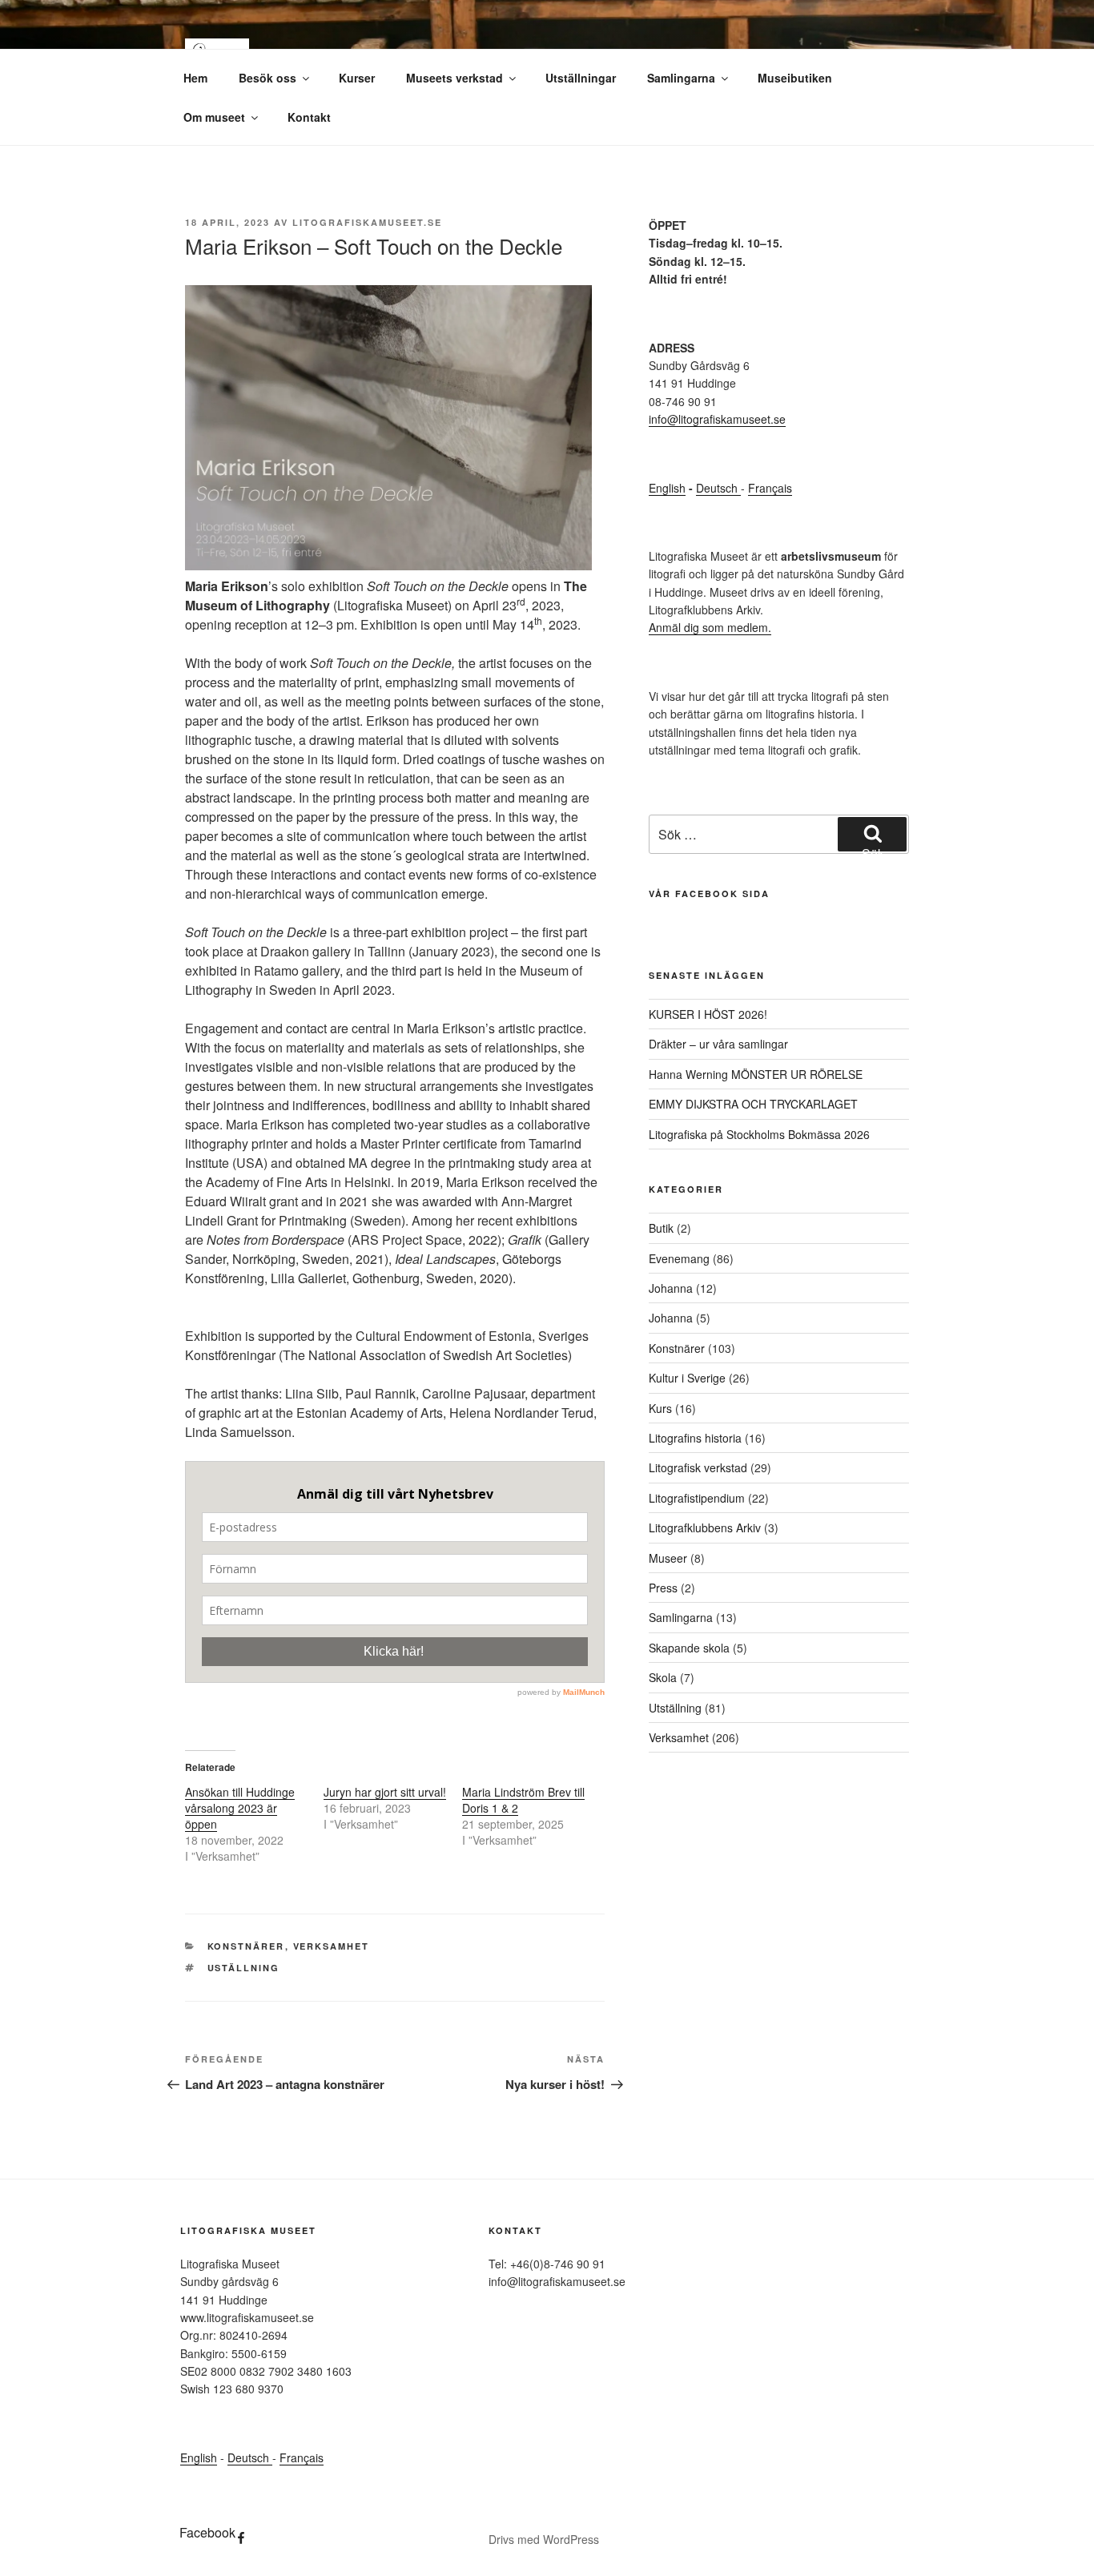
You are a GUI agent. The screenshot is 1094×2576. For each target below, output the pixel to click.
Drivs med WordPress (544, 2539)
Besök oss (267, 78)
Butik (661, 1228)
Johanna (671, 1288)
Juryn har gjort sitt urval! (385, 1792)
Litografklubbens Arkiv (705, 1527)
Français (770, 488)
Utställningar (581, 78)
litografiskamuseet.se (367, 222)
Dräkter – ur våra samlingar (718, 1044)
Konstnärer (246, 1946)
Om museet (214, 117)
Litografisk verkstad (698, 1467)
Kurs (660, 1408)
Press (663, 1588)
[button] (388, 428)
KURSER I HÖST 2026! (708, 1014)
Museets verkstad (454, 78)
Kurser (357, 78)
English (667, 488)
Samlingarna (681, 78)
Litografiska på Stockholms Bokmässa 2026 (759, 1134)
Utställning (675, 1708)
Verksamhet (332, 1946)
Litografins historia (695, 1438)
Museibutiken (795, 78)
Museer (668, 1558)
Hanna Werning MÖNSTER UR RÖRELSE (756, 1074)
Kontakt (309, 117)
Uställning (244, 1968)
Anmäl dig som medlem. (710, 627)
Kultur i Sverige (687, 1378)
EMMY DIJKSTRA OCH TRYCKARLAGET (753, 1104)
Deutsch (718, 488)
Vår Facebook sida (709, 894)
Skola (663, 1677)
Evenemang (679, 1258)
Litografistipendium (697, 1498)
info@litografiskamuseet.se (717, 419)
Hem (195, 78)
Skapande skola (689, 1648)
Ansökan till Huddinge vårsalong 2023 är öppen (240, 1808)
